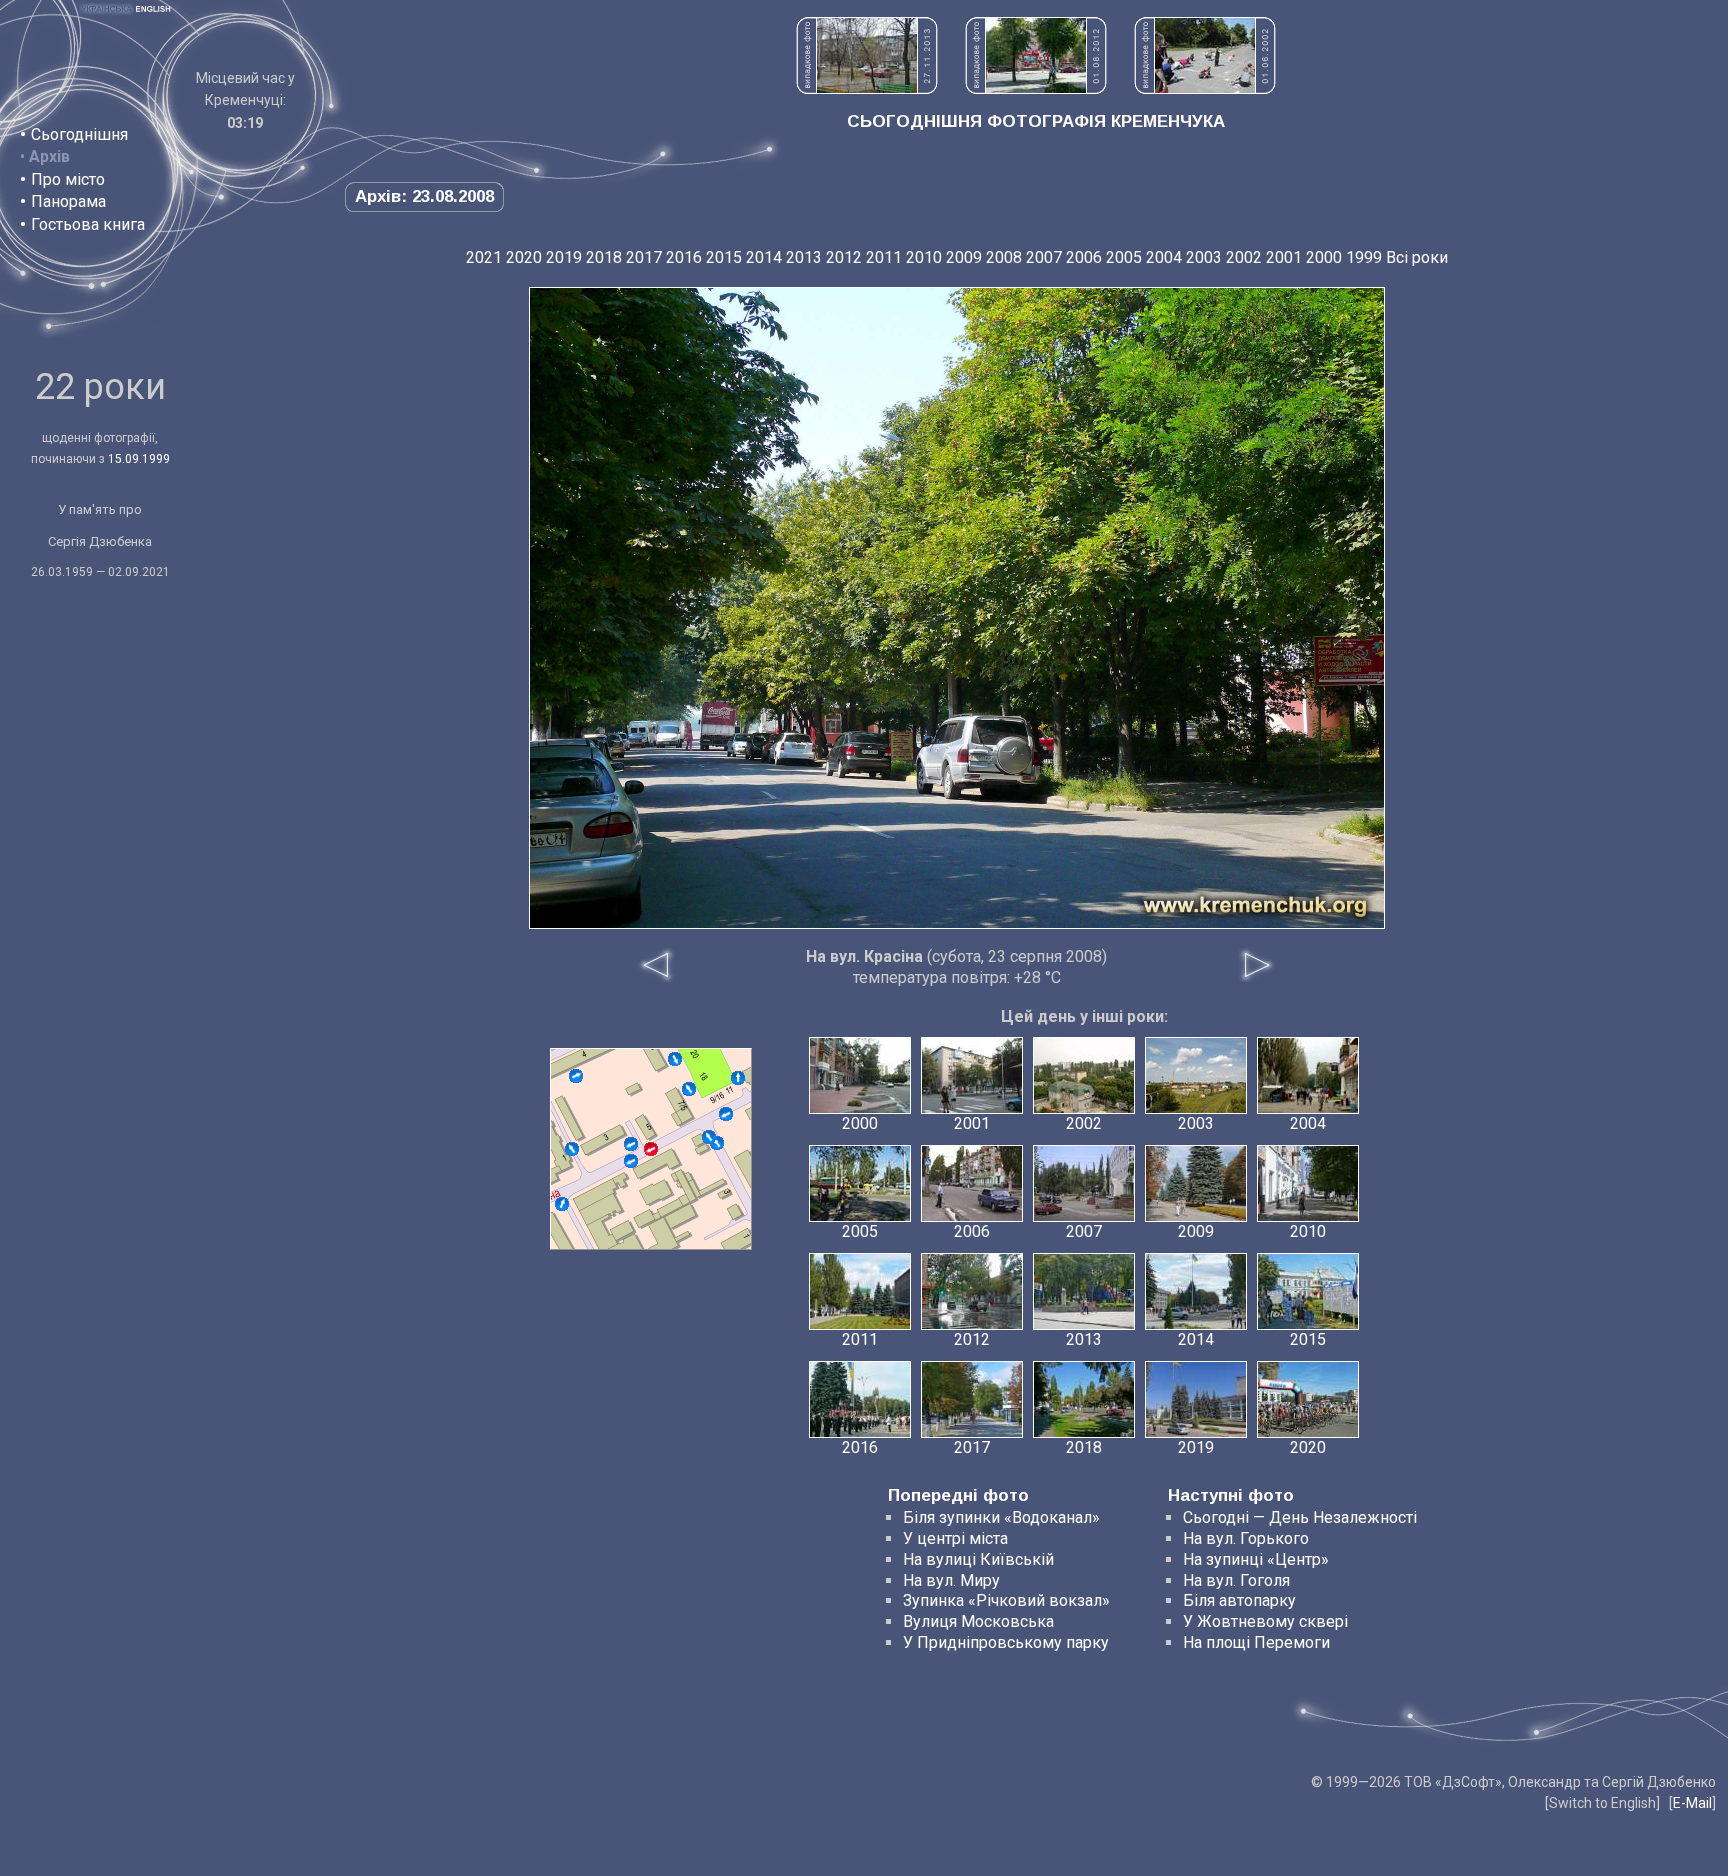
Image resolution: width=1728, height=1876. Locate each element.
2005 (1124, 257)
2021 (484, 257)
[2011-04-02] (738, 1078)
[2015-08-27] (726, 1114)
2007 (1044, 257)
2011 (884, 257)
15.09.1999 (139, 459)
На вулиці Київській (978, 1559)
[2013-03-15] (562, 1204)
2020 (524, 257)
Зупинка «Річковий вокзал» (1006, 1600)
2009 (964, 257)
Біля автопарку (1239, 1600)
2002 (1244, 257)
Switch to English (1602, 1803)
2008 (1004, 257)
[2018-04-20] (576, 1076)
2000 (1324, 257)
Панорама (68, 201)
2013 (804, 257)
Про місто (68, 179)
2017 (644, 257)
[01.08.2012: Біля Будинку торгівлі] (1036, 88)
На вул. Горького (1246, 1538)
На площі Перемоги (1256, 1642)
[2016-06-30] (631, 1161)
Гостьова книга (88, 224)
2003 (1204, 257)
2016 (684, 257)
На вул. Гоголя (1236, 1580)
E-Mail (1692, 1803)
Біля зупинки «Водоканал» (1001, 1517)
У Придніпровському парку (1006, 1642)
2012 (844, 257)
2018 (604, 257)
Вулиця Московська (978, 1621)
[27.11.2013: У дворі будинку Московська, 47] (867, 88)
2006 (1084, 257)
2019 (564, 257)
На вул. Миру (951, 1580)
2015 (724, 257)
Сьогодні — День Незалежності (1300, 1517)
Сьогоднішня (79, 134)
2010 (924, 257)
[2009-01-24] (572, 1149)
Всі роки (1417, 257)
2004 (1164, 257)
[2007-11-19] (675, 1059)
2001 (1284, 257)
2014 (764, 257)
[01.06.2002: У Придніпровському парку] (1205, 88)
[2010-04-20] (709, 1137)
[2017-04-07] (689, 1089)
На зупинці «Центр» (1256, 1559)
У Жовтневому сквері (1265, 1621)
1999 (1364, 257)
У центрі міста (955, 1538)
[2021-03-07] (631, 1144)
